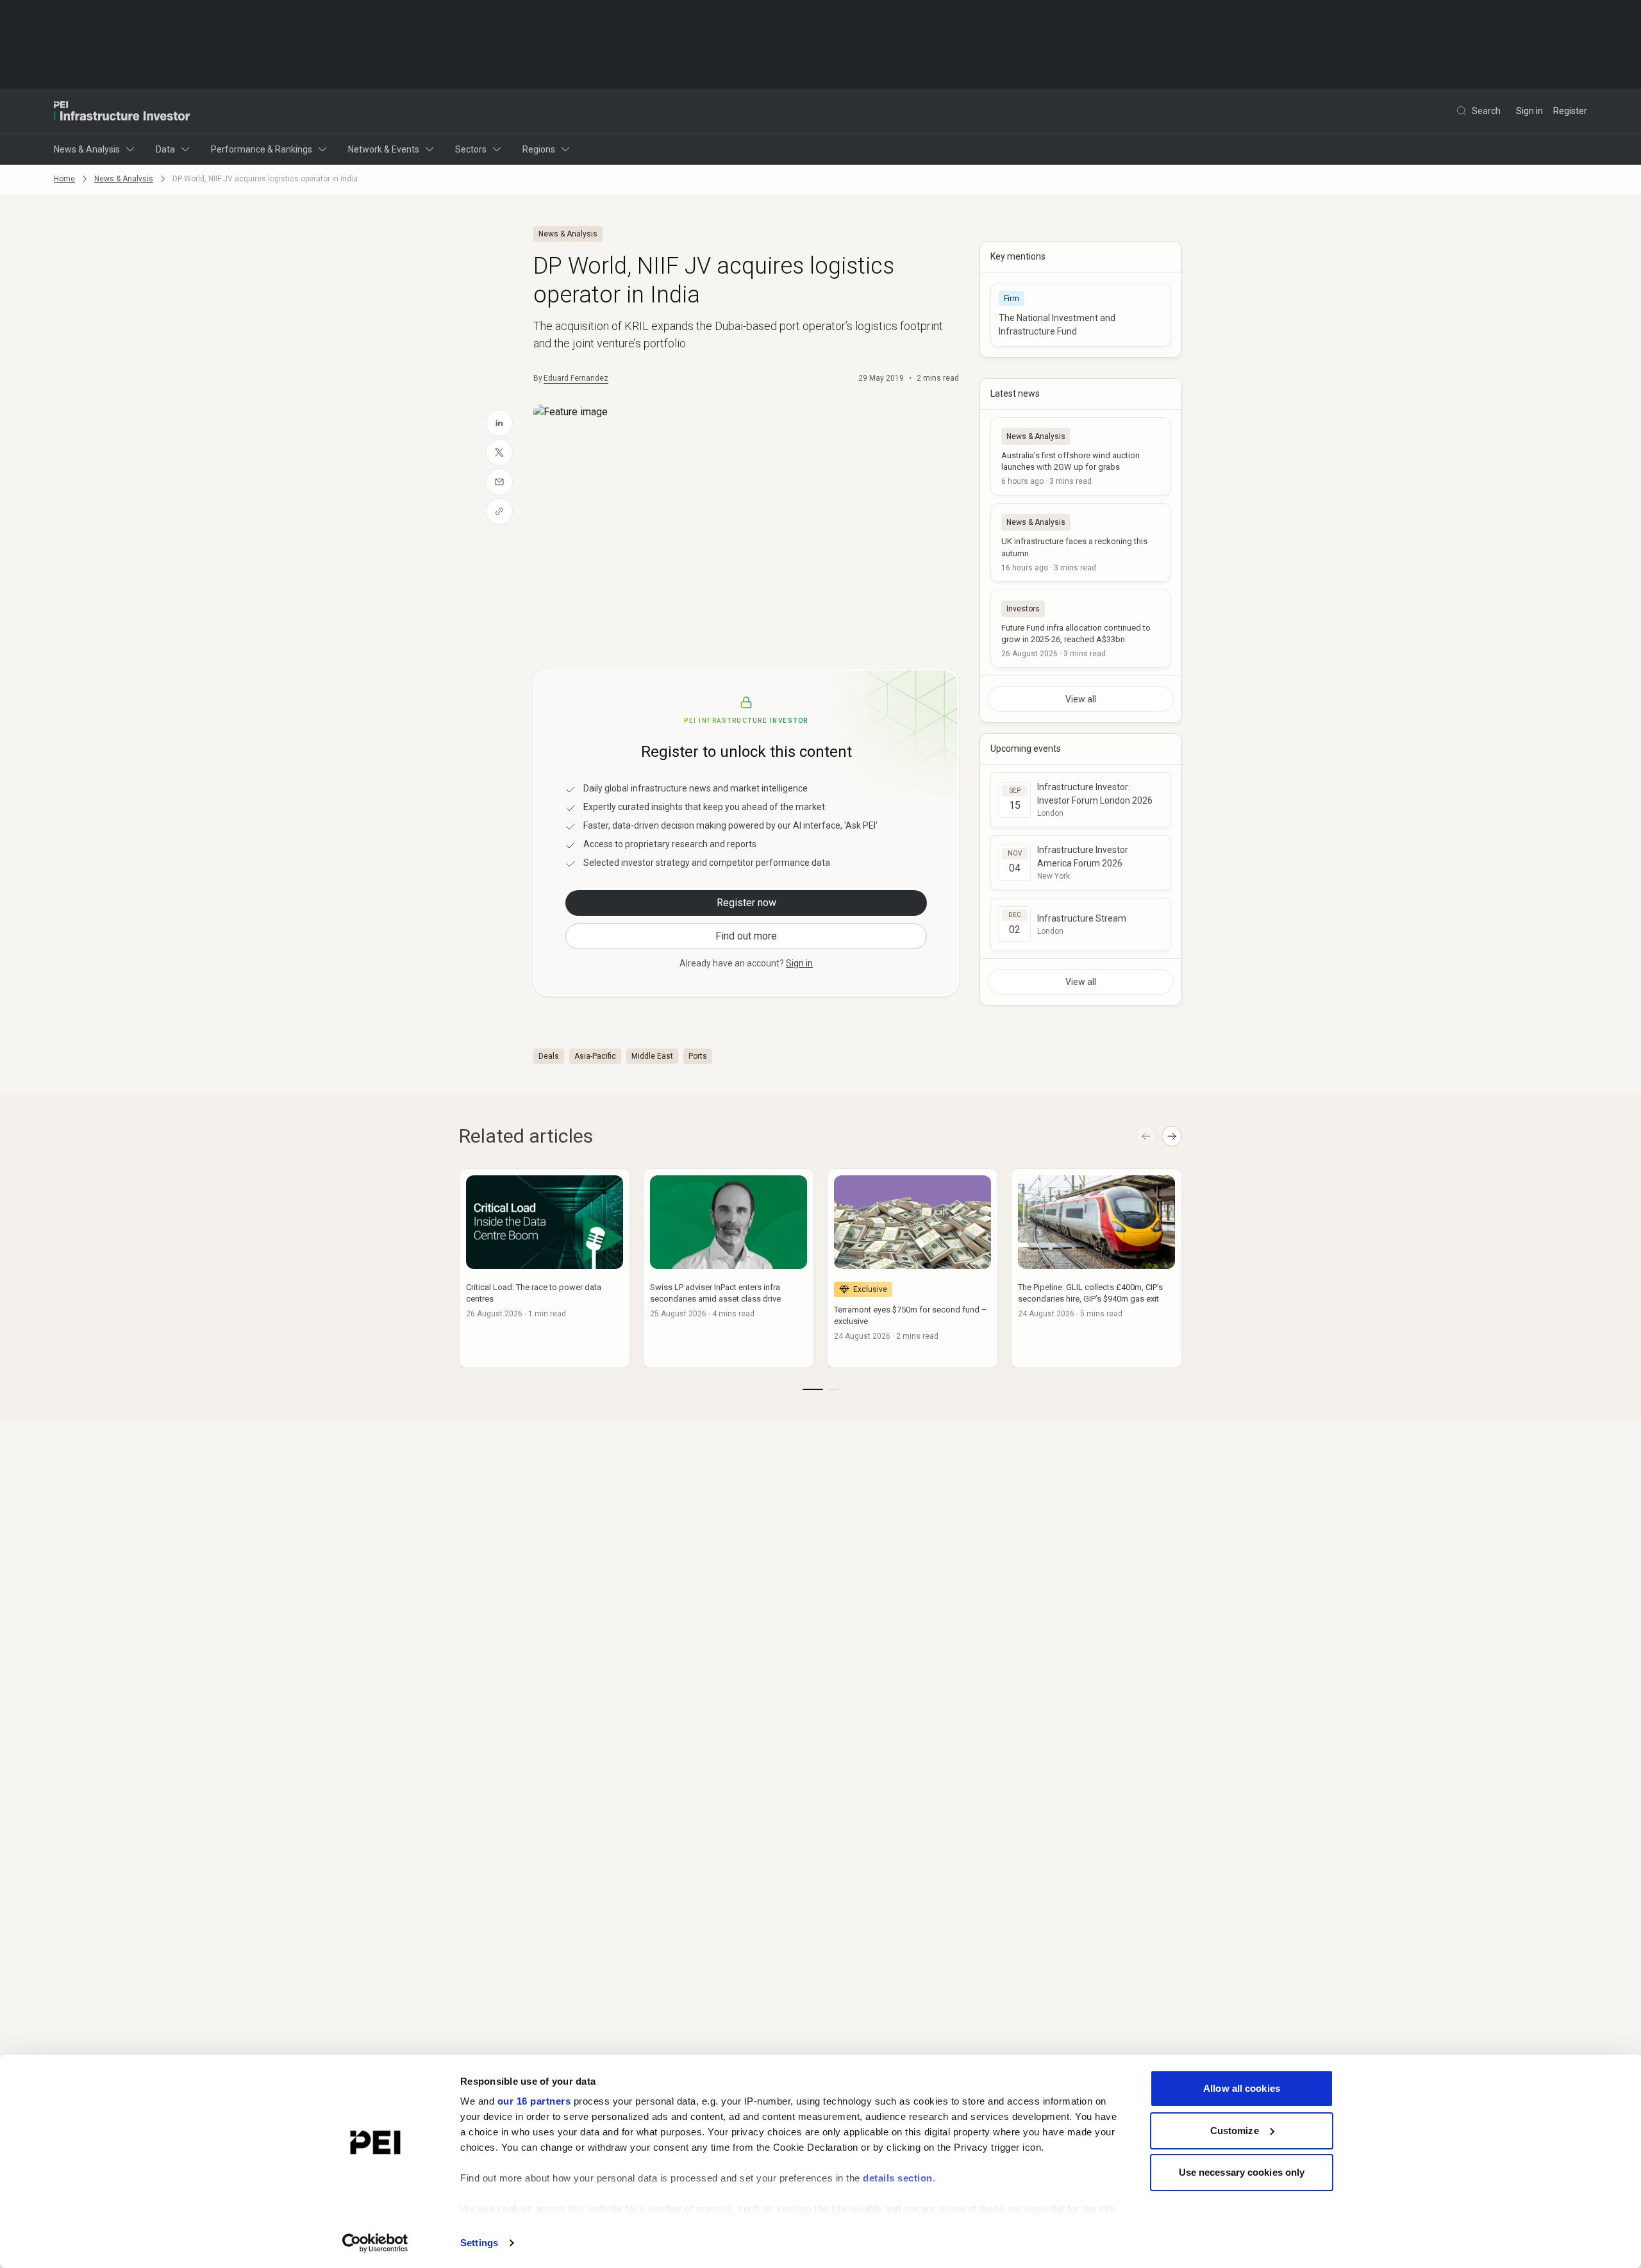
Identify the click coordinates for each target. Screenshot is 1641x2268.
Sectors (471, 149)
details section (898, 2178)
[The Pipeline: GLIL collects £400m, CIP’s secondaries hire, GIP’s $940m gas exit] (1096, 1268)
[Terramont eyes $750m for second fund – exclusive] (912, 1268)
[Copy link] (499, 511)
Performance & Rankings (262, 149)
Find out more (746, 936)
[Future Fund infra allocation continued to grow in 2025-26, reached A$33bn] (1081, 629)
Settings (479, 2243)
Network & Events (384, 149)
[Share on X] (499, 452)
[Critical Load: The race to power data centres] (545, 1268)
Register (1570, 111)
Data (165, 149)
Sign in (1529, 111)
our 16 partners (534, 2101)
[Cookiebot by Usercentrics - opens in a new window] (375, 2243)
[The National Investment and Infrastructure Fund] (1081, 315)
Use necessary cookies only (1242, 2172)
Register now (746, 903)
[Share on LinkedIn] (499, 423)
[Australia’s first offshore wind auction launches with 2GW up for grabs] (1081, 456)
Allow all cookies (1242, 2088)
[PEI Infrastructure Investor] (122, 111)
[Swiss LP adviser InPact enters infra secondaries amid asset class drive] (729, 1268)
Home (64, 179)
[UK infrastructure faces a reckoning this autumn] (1081, 542)
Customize (1235, 2131)
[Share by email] (499, 482)
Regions (539, 149)
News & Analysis (87, 149)
